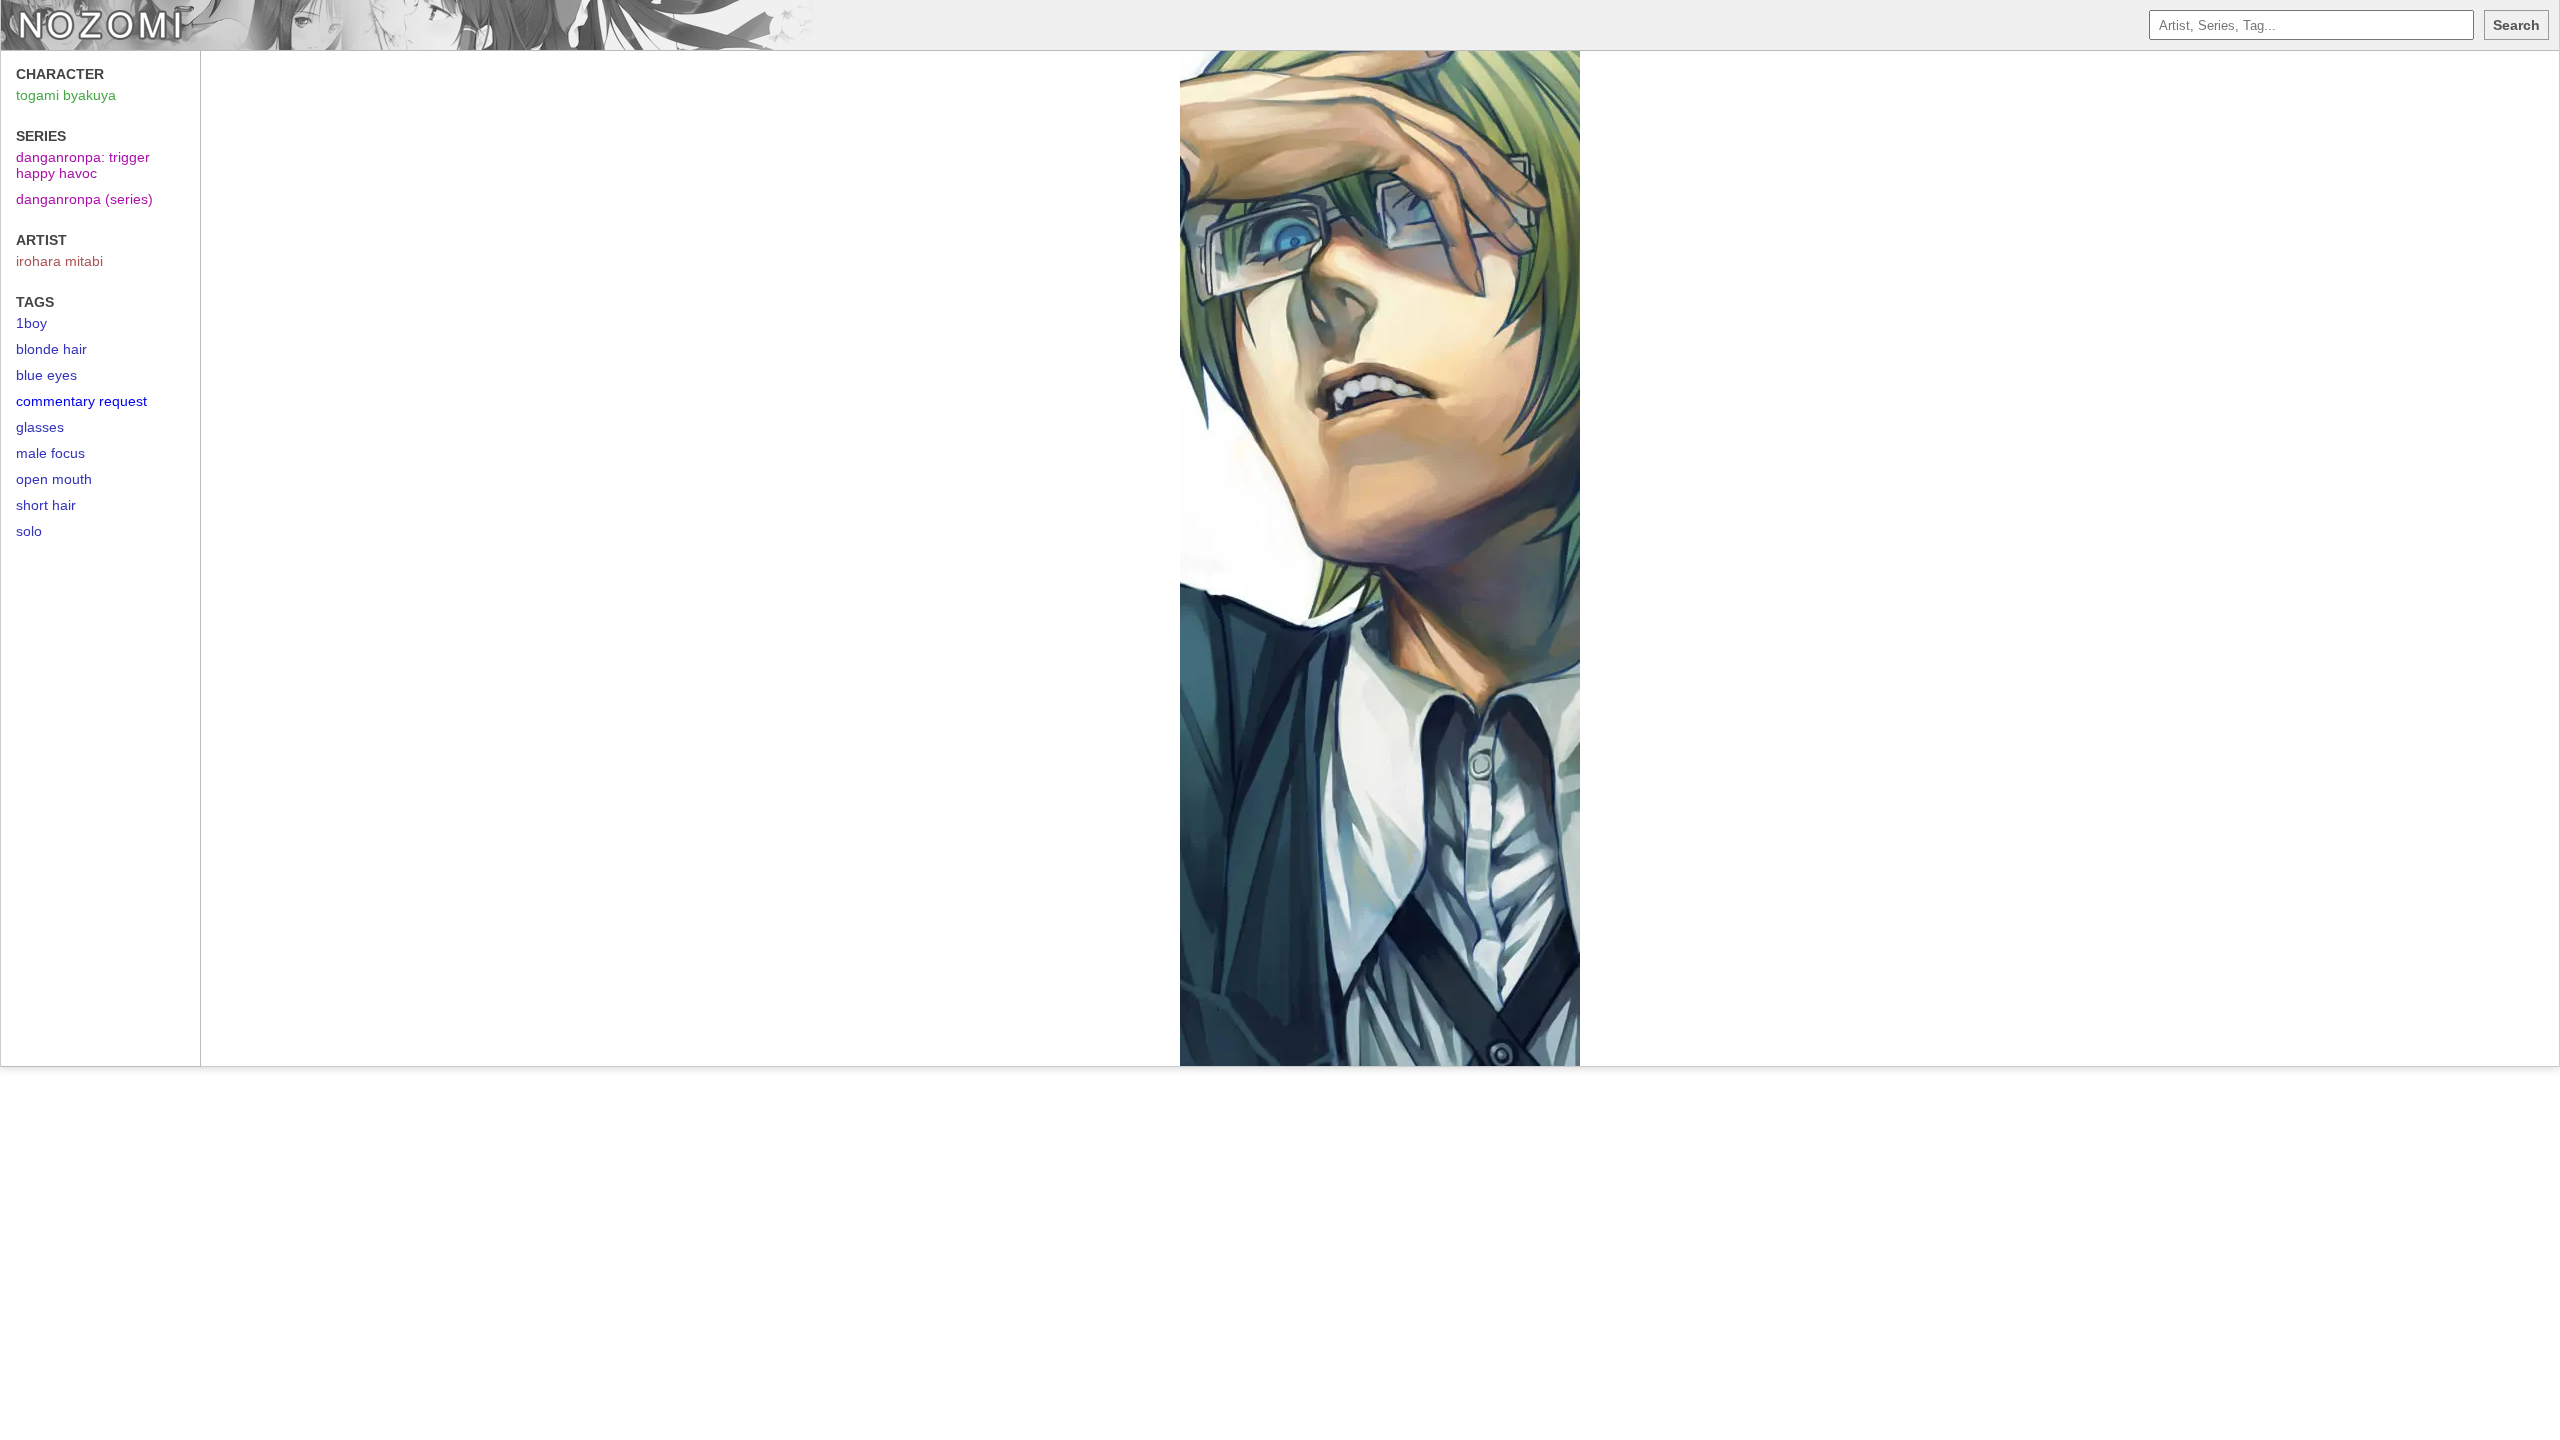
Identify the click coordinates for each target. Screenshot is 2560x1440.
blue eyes (46, 375)
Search (2516, 25)
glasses (40, 427)
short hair (46, 505)
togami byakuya (66, 95)
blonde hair (51, 349)
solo (29, 531)
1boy (31, 323)
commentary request (81, 401)
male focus (50, 453)
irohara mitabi (59, 261)
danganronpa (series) (84, 199)
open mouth (54, 479)
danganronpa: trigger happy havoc (83, 165)
